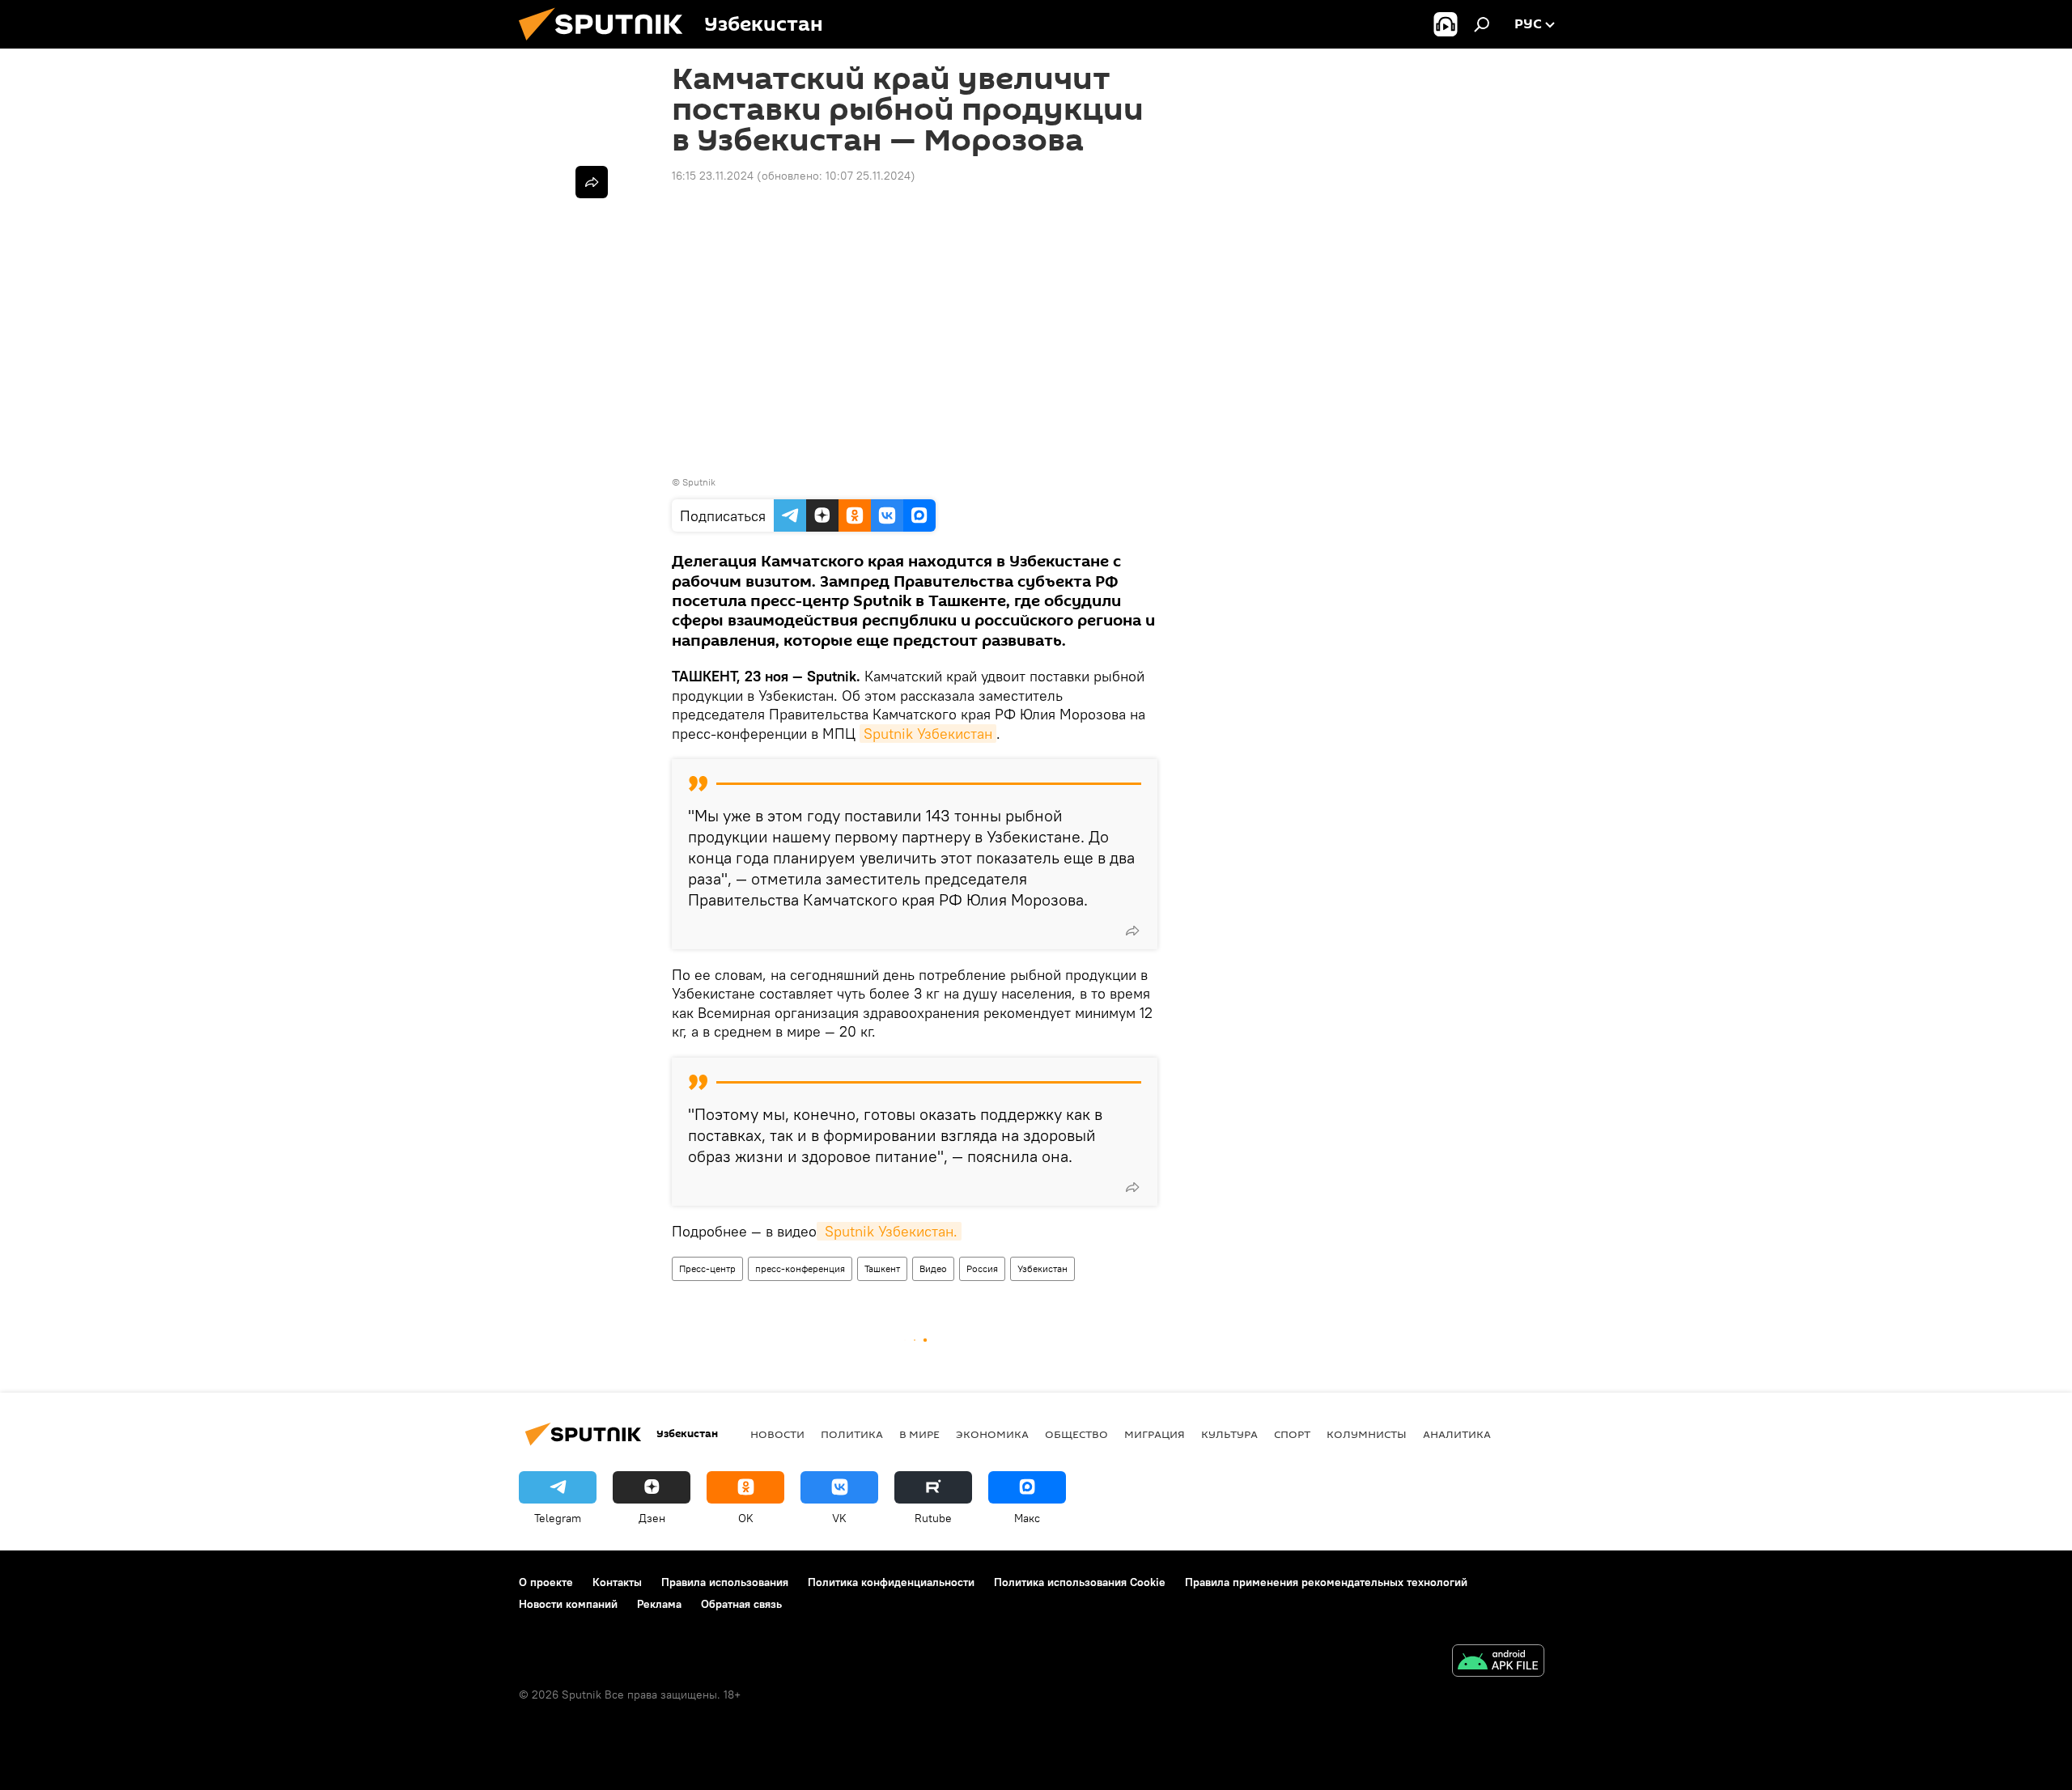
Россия (982, 1268)
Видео (933, 1268)
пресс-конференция (800, 1268)
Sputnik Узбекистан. (889, 1231)
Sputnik (699, 482)
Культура (1229, 1434)
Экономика (992, 1434)
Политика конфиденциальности (891, 1582)
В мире (919, 1434)
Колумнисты (1367, 1434)
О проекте (546, 1582)
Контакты (617, 1582)
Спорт (1292, 1434)
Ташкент (882, 1268)
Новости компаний (568, 1604)
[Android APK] (1498, 1663)
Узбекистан (1042, 1268)
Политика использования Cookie (1080, 1582)
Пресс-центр (707, 1268)
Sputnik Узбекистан (928, 734)
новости (777, 1434)
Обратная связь (741, 1604)
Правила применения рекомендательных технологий (1326, 1582)
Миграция (1155, 1434)
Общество (1076, 1434)
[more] (1132, 931)
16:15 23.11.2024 (713, 176)
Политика (852, 1434)
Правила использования (725, 1582)
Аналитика (1457, 1434)
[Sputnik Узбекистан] (607, 45)
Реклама (659, 1604)
